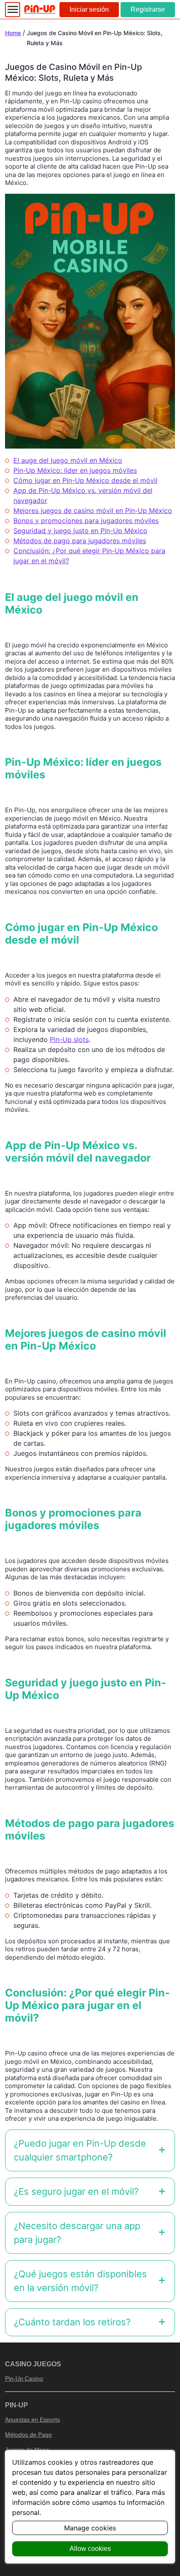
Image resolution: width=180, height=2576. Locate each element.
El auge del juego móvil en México (68, 460)
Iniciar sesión (89, 9)
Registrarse (148, 9)
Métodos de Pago (28, 2435)
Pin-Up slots (69, 1039)
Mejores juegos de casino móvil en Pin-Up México (93, 511)
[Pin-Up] (40, 9)
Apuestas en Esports (32, 2419)
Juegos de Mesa (27, 2450)
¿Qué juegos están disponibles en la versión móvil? (80, 2281)
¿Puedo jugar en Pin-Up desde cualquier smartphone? (80, 2150)
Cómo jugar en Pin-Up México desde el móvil (85, 480)
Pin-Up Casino (24, 2378)
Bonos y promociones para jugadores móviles (86, 521)
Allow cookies (90, 2549)
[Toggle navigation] (13, 10)
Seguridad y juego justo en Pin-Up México (80, 531)
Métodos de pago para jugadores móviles (80, 541)
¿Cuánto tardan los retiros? (72, 2322)
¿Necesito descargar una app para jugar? (77, 2233)
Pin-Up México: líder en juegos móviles (75, 470)
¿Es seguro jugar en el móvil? (76, 2191)
